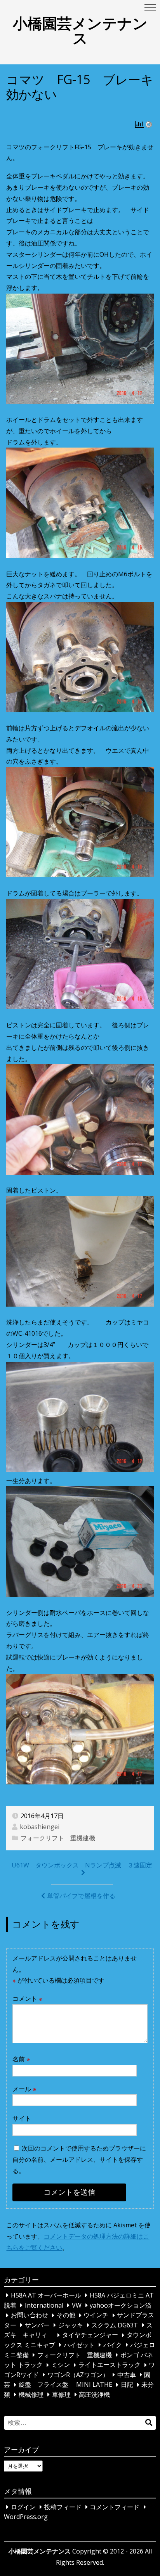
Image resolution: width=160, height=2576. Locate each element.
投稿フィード (63, 2507)
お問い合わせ (30, 2315)
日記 (127, 2385)
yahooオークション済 (121, 2305)
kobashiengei (40, 1827)
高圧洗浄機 (94, 2394)
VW (77, 2305)
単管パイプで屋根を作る (81, 1896)
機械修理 (31, 2394)
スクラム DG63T (115, 2325)
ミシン (61, 2365)
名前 (21, 2059)
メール (24, 2089)
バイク (113, 2345)
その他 (66, 2315)
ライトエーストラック (110, 2365)
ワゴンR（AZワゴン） (78, 2375)
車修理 (61, 2394)
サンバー (37, 2325)
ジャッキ (71, 2325)
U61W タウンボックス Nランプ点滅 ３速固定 (82, 1865)
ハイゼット (79, 2345)
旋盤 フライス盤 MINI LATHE (65, 2385)
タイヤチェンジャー (90, 2335)
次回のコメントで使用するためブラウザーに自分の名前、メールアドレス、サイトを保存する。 (79, 2159)
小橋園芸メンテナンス (80, 30)
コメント (27, 1999)
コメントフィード (115, 2507)
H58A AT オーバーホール (46, 2295)
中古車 (127, 2375)
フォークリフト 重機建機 (58, 1838)
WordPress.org (26, 2517)
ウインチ (96, 2315)
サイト (22, 2118)
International (44, 2305)
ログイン (23, 2507)
